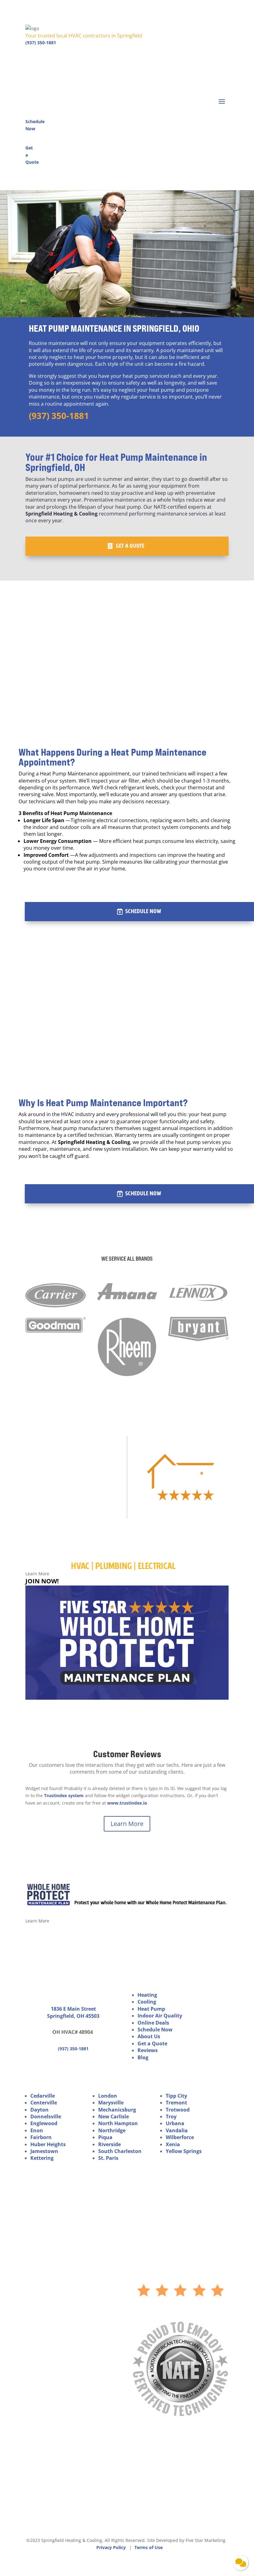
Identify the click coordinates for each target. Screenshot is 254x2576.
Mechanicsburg (117, 2110)
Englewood (44, 2123)
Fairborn (41, 2137)
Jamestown (44, 2151)
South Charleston (120, 2151)
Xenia (173, 2144)
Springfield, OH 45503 (73, 2016)
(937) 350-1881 (41, 43)
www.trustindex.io (127, 1803)
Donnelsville (46, 2116)
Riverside (109, 2144)
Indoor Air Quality (160, 2016)
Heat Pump (151, 2009)
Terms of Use (149, 2547)
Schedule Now (143, 911)
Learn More (127, 1824)
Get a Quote (130, 546)
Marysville (111, 2103)
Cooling (147, 2002)
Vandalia (177, 2130)
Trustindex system (64, 1795)
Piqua (105, 2137)
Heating (147, 1995)
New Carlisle (114, 2116)
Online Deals (153, 2023)
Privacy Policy (111, 2547)
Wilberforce (180, 2137)
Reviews (148, 2050)
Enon (37, 2130)
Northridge (112, 2130)
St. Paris (108, 2158)
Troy (171, 2116)
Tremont (177, 2103)
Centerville (44, 2103)
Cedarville (43, 2096)
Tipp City (176, 2096)
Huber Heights (48, 2144)
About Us (149, 2036)
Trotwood (178, 2110)
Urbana (175, 2123)
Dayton (39, 2110)
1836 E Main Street (73, 2009)
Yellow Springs (184, 2151)
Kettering (42, 2158)
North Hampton (118, 2123)
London (108, 2096)
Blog (143, 2057)
